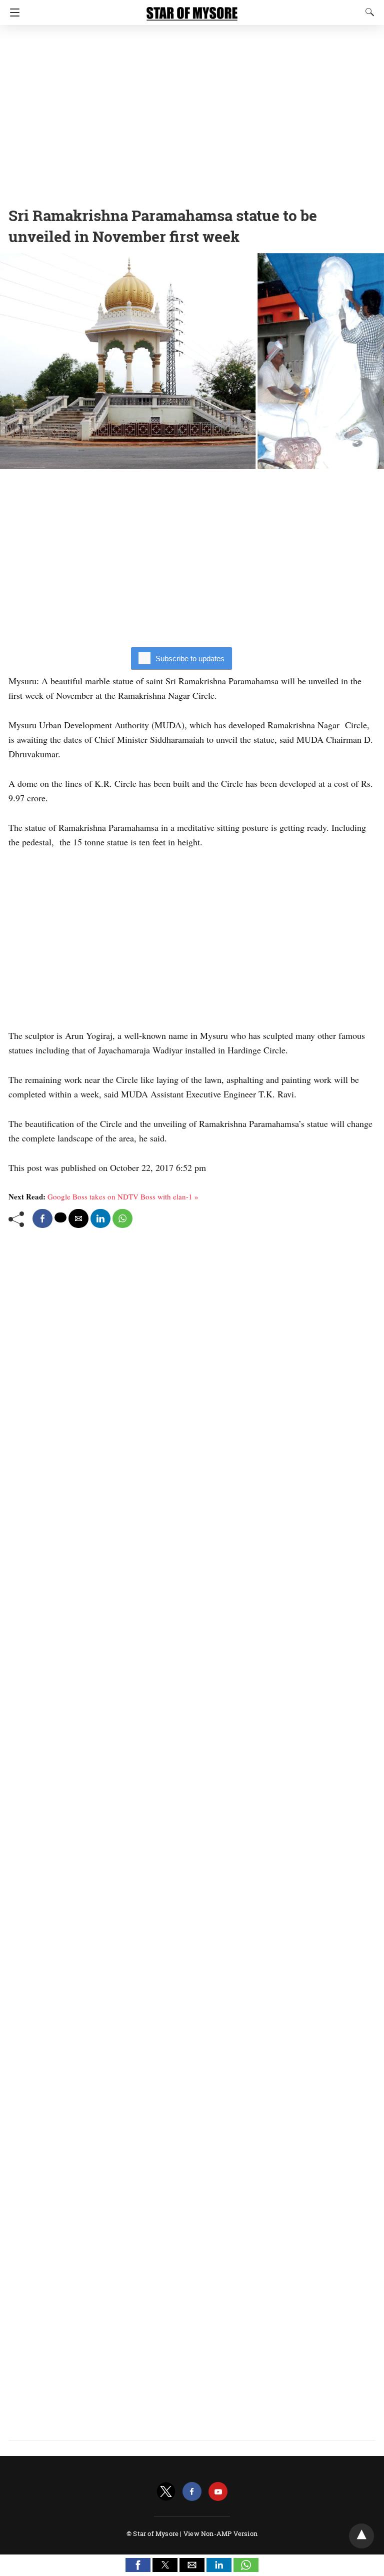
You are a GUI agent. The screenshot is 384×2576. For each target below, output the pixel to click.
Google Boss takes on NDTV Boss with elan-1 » (123, 1196)
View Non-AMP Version (220, 2533)
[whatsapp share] (122, 1218)
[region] (192, 113)
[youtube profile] (218, 2492)
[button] (138, 2565)
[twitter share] (60, 1217)
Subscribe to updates (190, 659)
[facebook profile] (192, 2492)
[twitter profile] (166, 2492)
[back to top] (361, 2536)
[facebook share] (42, 1218)
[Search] (367, 12)
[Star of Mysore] (192, 9)
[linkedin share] (100, 1218)
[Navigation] (12, 13)
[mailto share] (78, 1218)
